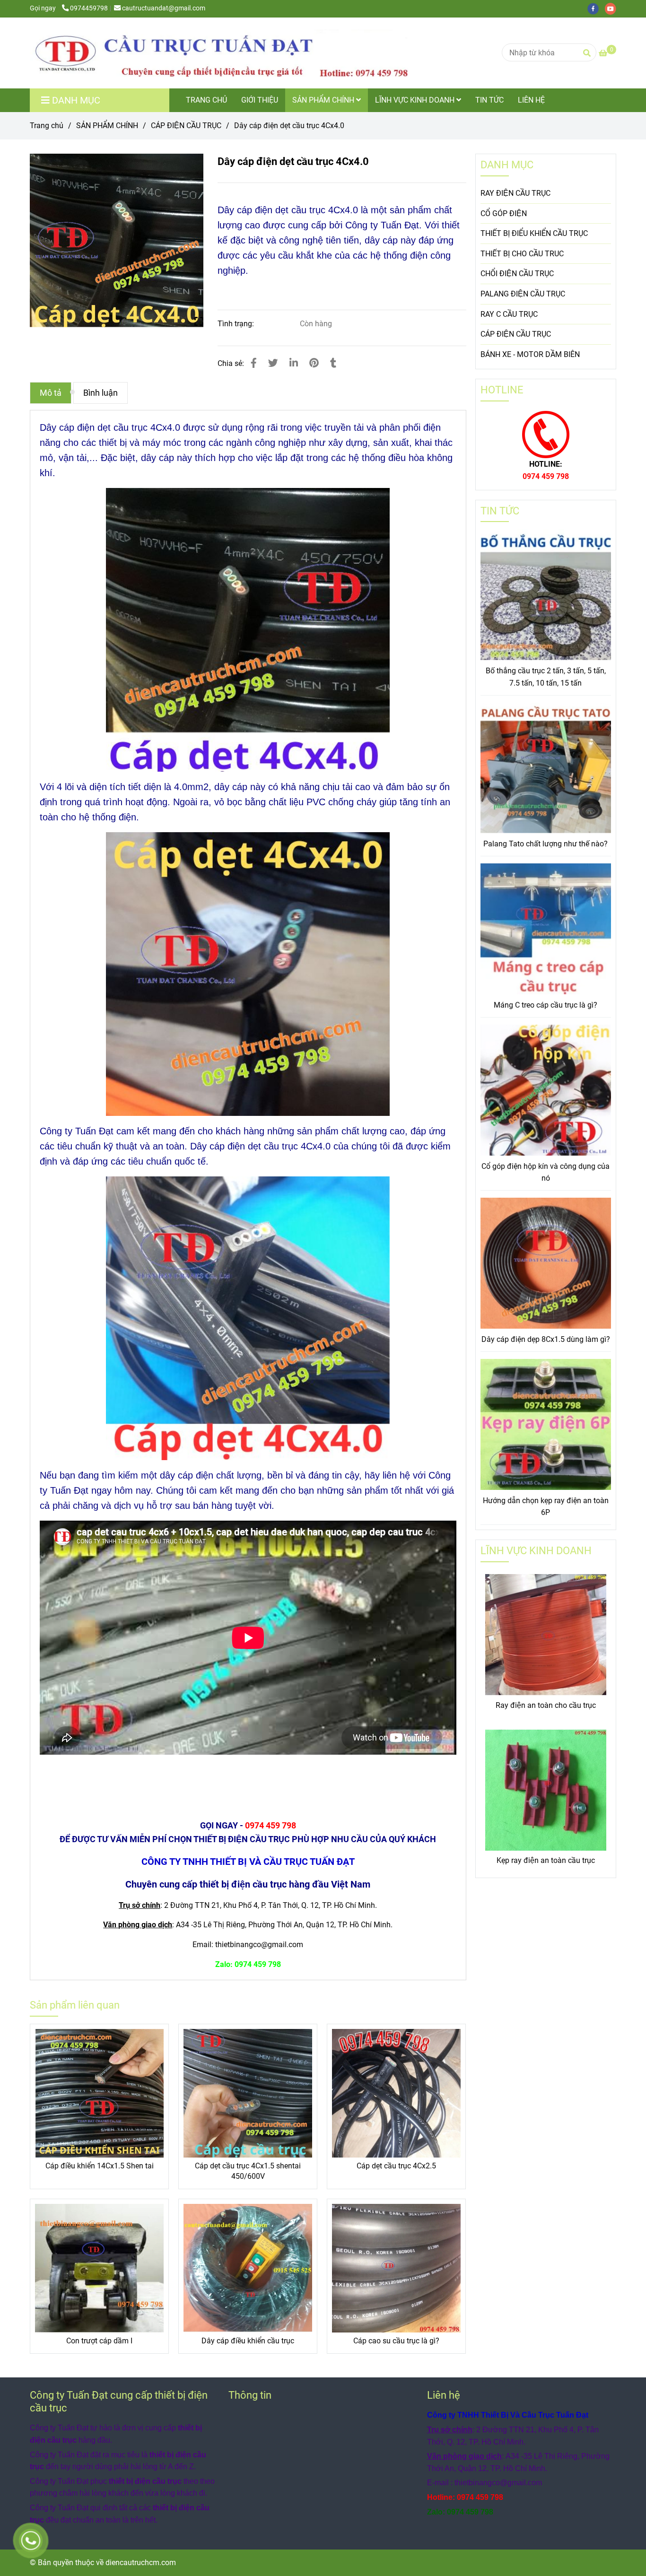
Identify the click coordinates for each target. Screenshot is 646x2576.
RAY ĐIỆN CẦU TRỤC (515, 193)
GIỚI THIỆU (260, 100)
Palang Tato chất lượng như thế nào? (546, 844)
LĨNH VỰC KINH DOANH (416, 100)
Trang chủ (47, 126)
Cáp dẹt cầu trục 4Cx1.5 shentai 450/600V (248, 2171)
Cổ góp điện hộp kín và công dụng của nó (546, 1172)
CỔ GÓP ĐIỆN (504, 213)
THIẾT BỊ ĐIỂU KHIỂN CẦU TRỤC (534, 233)
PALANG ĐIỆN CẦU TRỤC (523, 294)
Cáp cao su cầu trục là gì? (396, 2341)
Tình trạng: (237, 324)
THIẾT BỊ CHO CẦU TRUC (522, 254)
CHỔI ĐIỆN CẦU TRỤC (517, 274)
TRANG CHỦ (206, 100)
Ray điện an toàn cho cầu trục (546, 1705)
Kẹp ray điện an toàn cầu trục (546, 1860)
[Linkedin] (294, 363)
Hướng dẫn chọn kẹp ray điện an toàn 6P (546, 1507)
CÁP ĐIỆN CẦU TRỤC (186, 126)
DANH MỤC (507, 165)
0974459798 (89, 8)
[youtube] (613, 8)
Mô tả (51, 393)
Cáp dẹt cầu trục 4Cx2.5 (396, 2166)
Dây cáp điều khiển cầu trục (248, 2341)
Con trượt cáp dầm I (99, 2341)
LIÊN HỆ (531, 100)
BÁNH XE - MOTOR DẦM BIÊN (530, 354)
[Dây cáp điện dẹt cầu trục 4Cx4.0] (219, 53)
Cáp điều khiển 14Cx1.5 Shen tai (100, 2166)
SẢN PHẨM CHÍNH (324, 100)
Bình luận (100, 393)
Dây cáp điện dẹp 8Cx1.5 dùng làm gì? (546, 1339)
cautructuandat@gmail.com (164, 8)
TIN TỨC (489, 100)
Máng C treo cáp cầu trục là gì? (546, 1005)
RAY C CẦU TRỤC (509, 314)
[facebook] (596, 8)
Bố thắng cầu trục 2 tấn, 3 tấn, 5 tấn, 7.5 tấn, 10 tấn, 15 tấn (546, 677)
